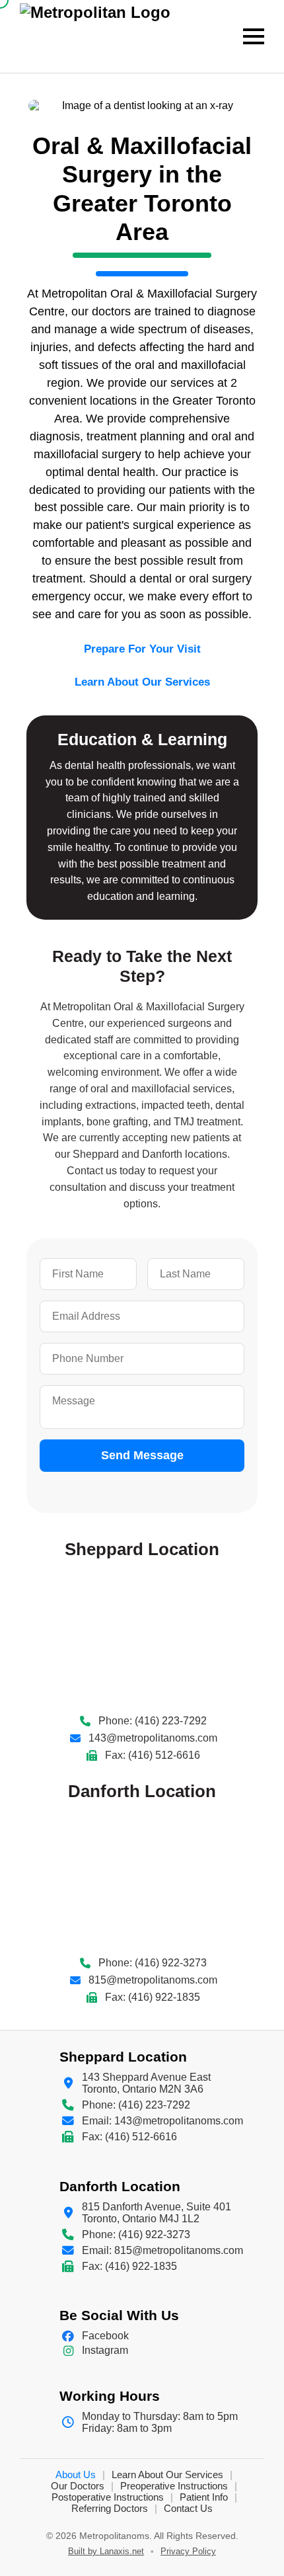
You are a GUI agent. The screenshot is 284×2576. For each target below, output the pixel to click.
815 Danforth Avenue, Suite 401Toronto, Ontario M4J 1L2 (157, 2213)
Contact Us (188, 2508)
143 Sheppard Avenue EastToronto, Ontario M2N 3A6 (146, 2083)
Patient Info (204, 2497)
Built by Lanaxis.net (106, 2551)
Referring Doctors (110, 2508)
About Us (76, 2475)
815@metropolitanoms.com (153, 1980)
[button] (254, 36)
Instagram (105, 2350)
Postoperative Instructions (108, 2497)
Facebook (105, 2336)
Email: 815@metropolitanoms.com (162, 2250)
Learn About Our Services (142, 682)
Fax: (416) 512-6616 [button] (153, 1755)
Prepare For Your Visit (142, 649)
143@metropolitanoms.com (153, 1738)
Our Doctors (78, 2486)
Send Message (142, 1455)
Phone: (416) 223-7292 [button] (153, 1721)
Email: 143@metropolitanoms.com (162, 2121)
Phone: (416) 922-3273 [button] (153, 1963)
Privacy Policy (188, 2551)
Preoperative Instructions (174, 2486)
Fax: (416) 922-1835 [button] (153, 1997)
